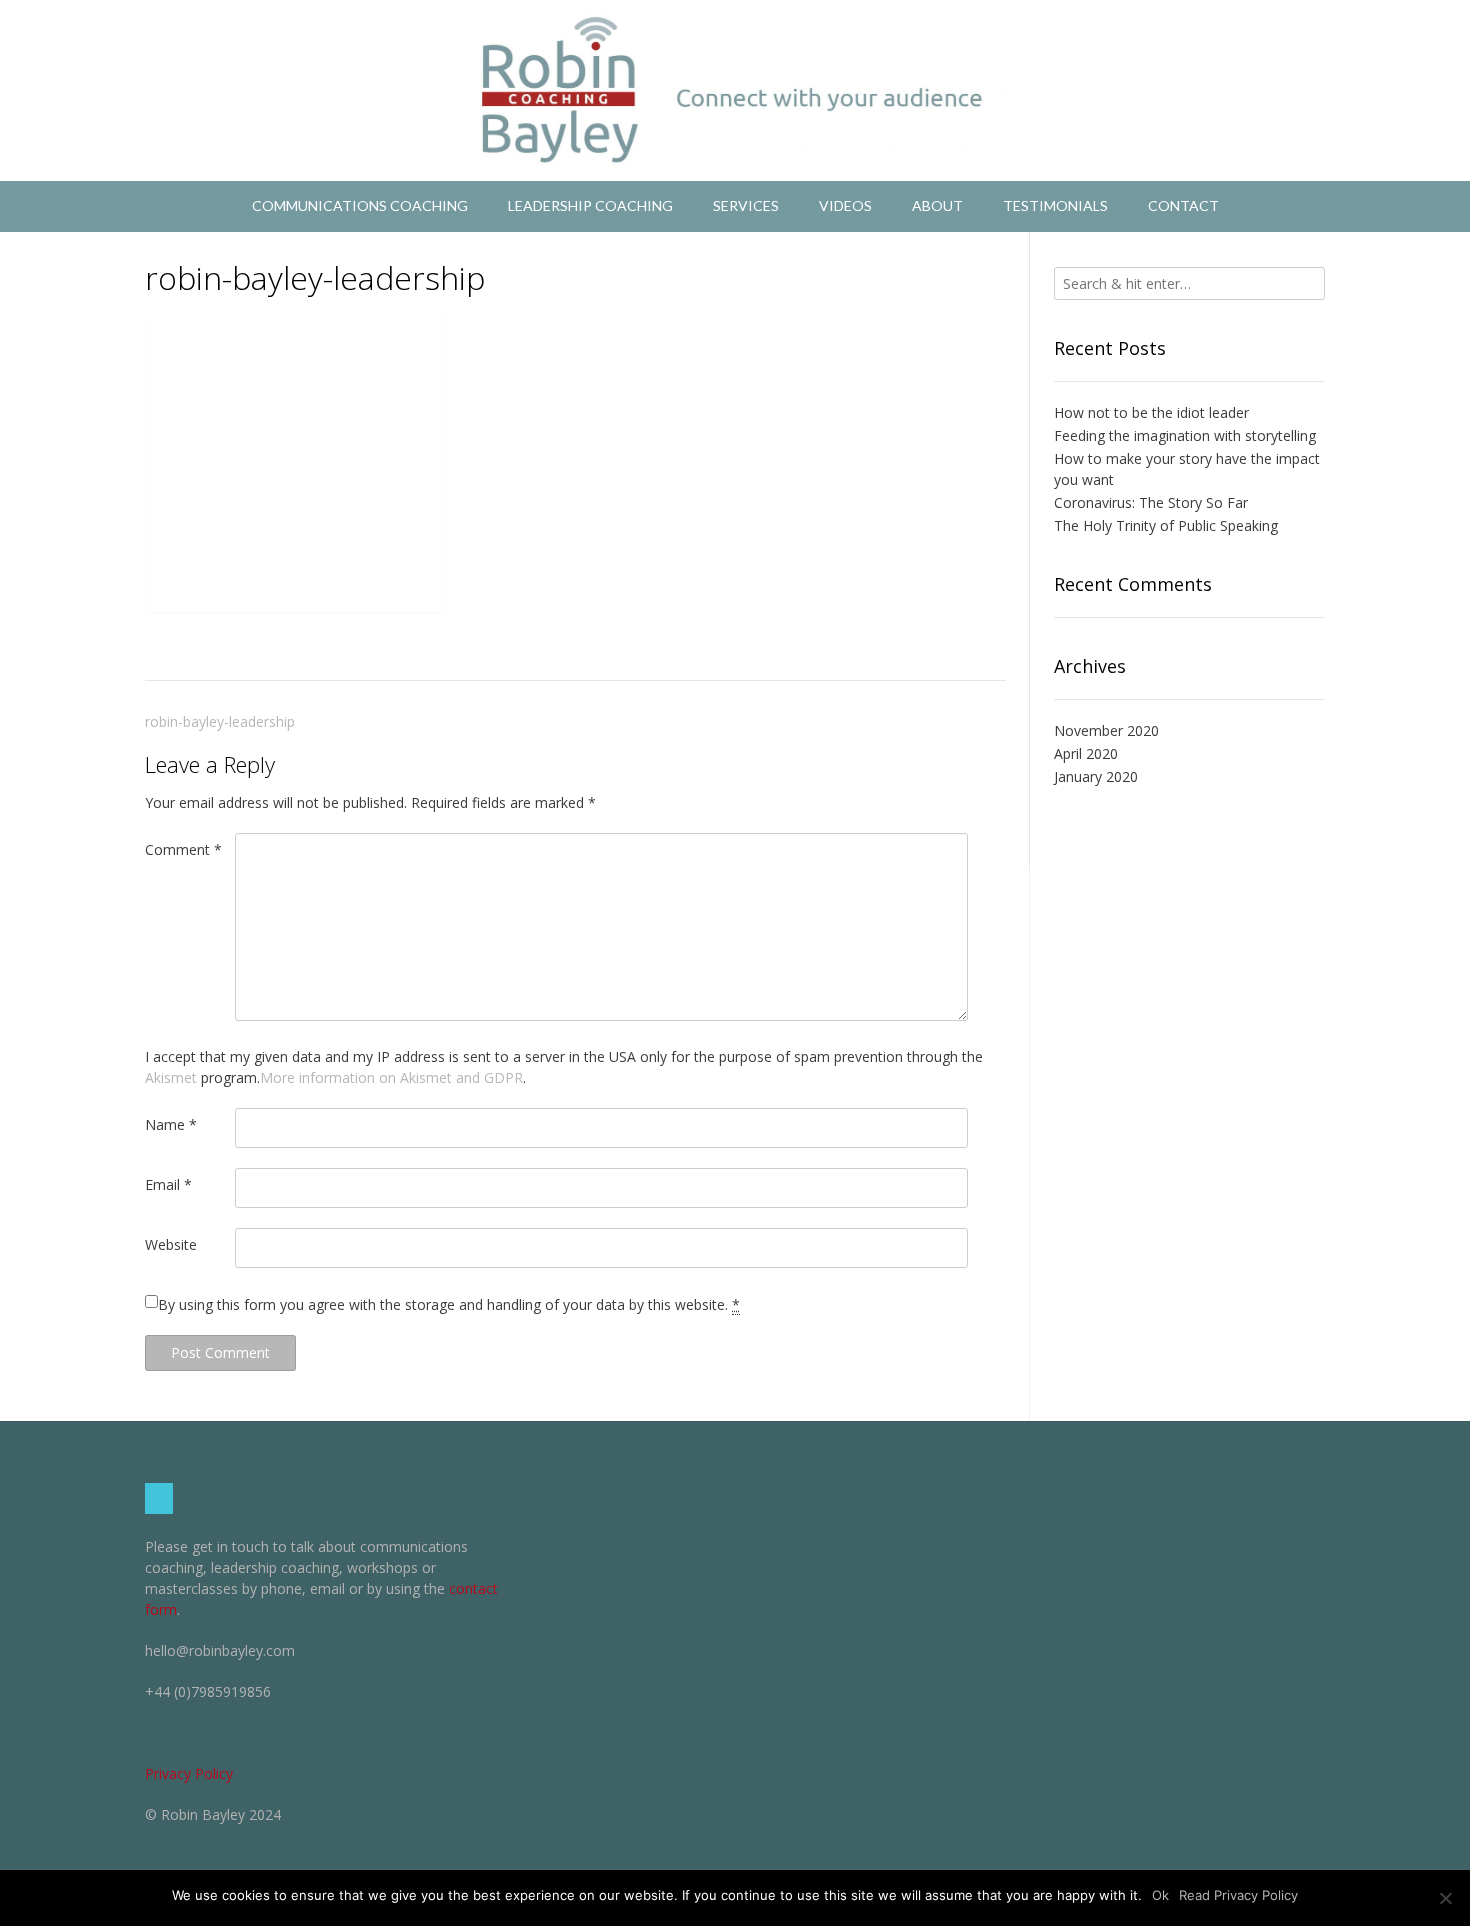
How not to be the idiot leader (1151, 412)
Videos (845, 205)
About (937, 205)
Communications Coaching (360, 205)
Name (171, 1124)
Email (168, 1184)
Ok (1160, 1895)
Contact (1183, 205)
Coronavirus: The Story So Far (1151, 502)
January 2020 (1096, 776)
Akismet (171, 1077)
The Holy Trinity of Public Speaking (1166, 525)
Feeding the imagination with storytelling (1185, 435)
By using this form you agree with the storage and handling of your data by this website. (449, 1304)
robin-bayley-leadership (220, 721)
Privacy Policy (189, 1773)
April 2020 (1086, 753)
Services (746, 205)
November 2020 (1106, 730)
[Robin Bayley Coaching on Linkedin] (159, 1498)
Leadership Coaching (590, 205)
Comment (183, 849)
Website (171, 1244)
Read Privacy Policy (1238, 1895)
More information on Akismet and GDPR (391, 1077)
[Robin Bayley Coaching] (735, 90)
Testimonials (1055, 205)
